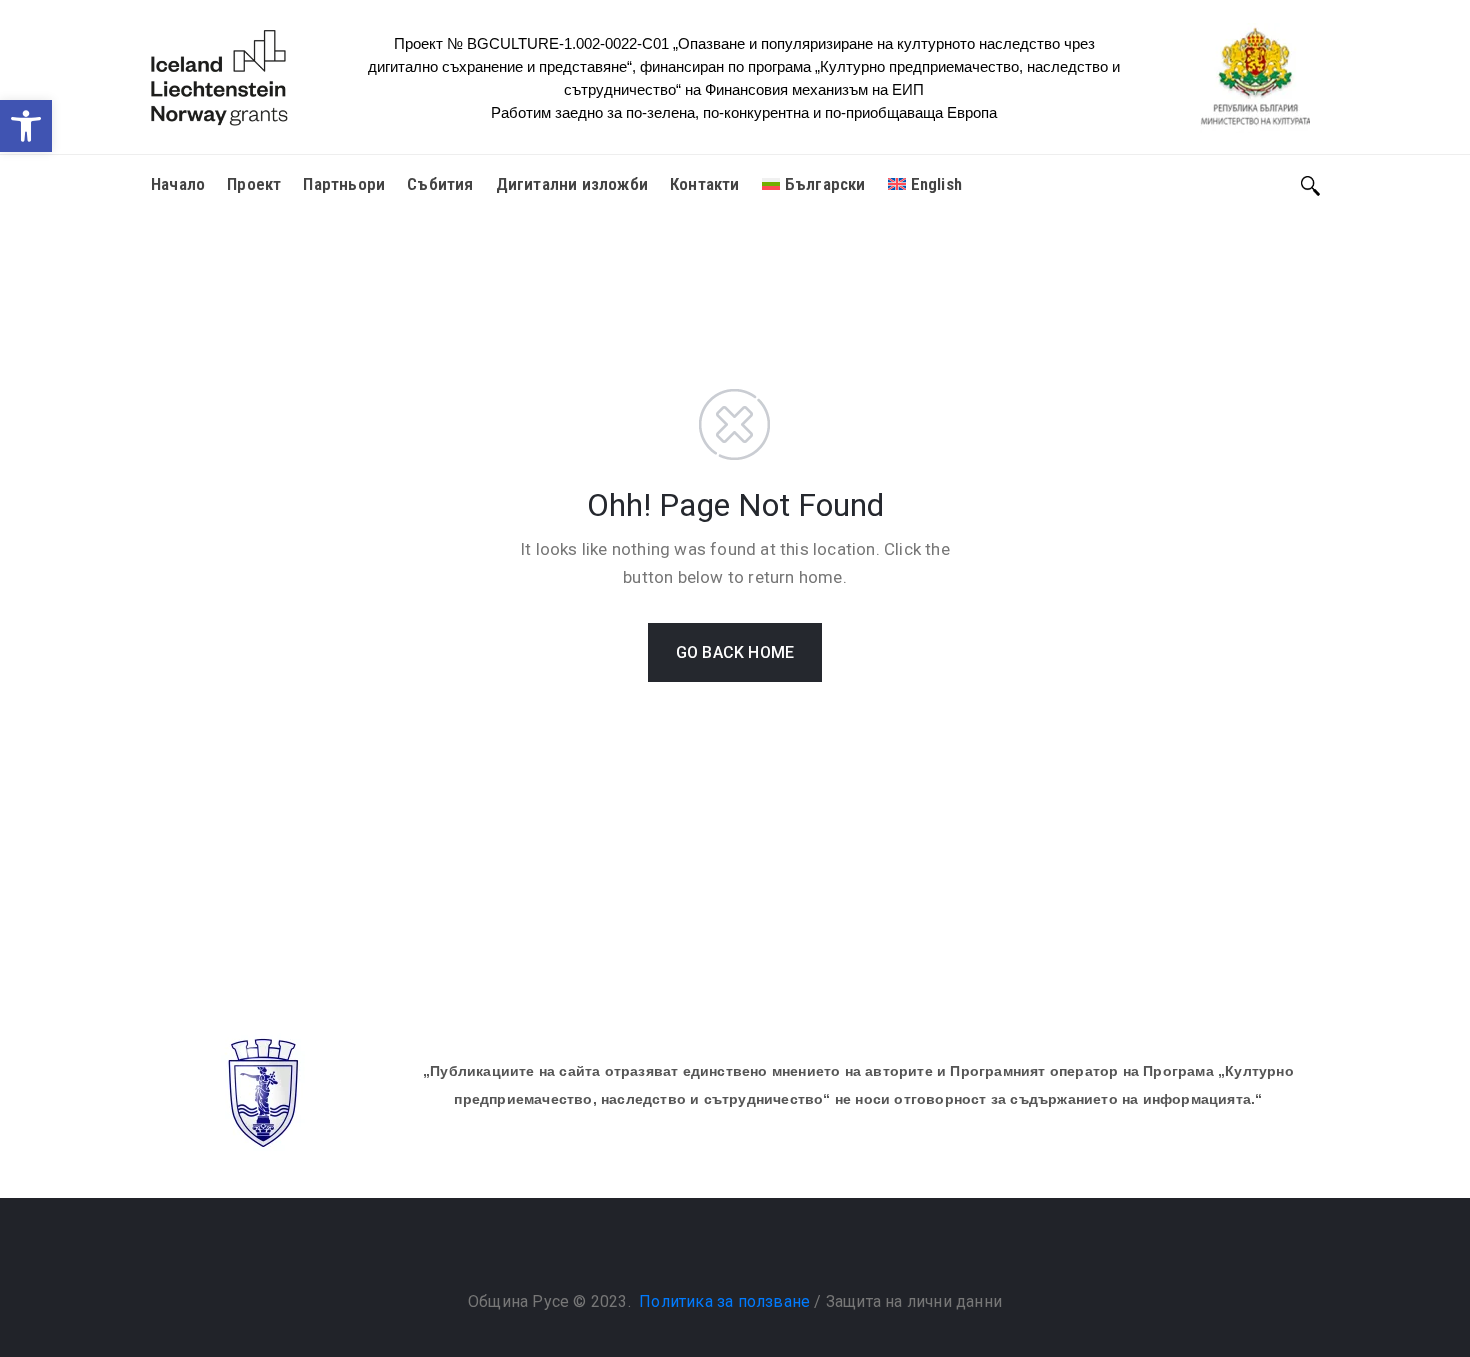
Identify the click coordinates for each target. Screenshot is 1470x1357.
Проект (254, 184)
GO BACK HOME (735, 652)
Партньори (344, 184)
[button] (26, 126)
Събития (440, 184)
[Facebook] (715, 1251)
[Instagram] (755, 1251)
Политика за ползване (724, 1301)
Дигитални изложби (572, 184)
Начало (178, 184)
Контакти (705, 184)
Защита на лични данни (914, 1301)
